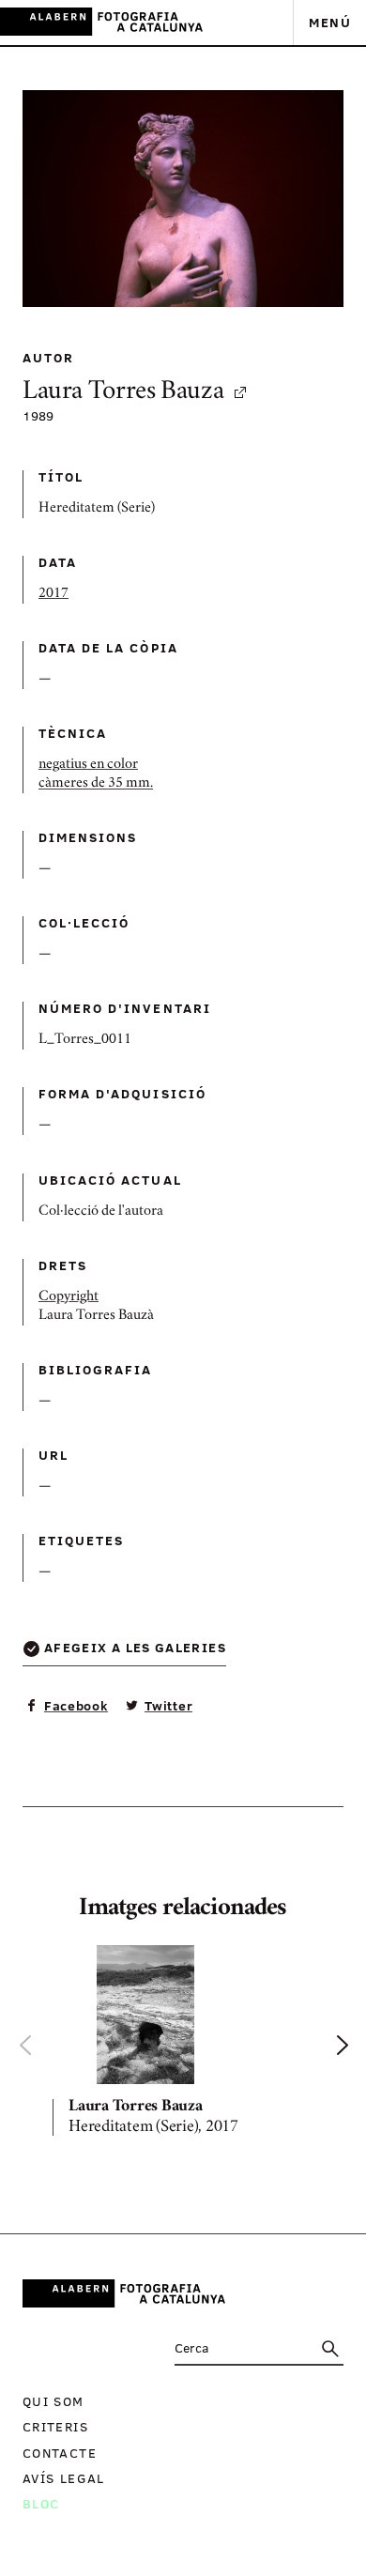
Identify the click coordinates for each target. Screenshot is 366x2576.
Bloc (41, 2503)
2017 (53, 594)
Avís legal (64, 2478)
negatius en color (88, 765)
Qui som (53, 2401)
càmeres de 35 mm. (96, 784)
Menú (330, 22)
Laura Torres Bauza (123, 393)
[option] (183, 2045)
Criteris (55, 2426)
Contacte (60, 2453)
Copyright (69, 1297)
